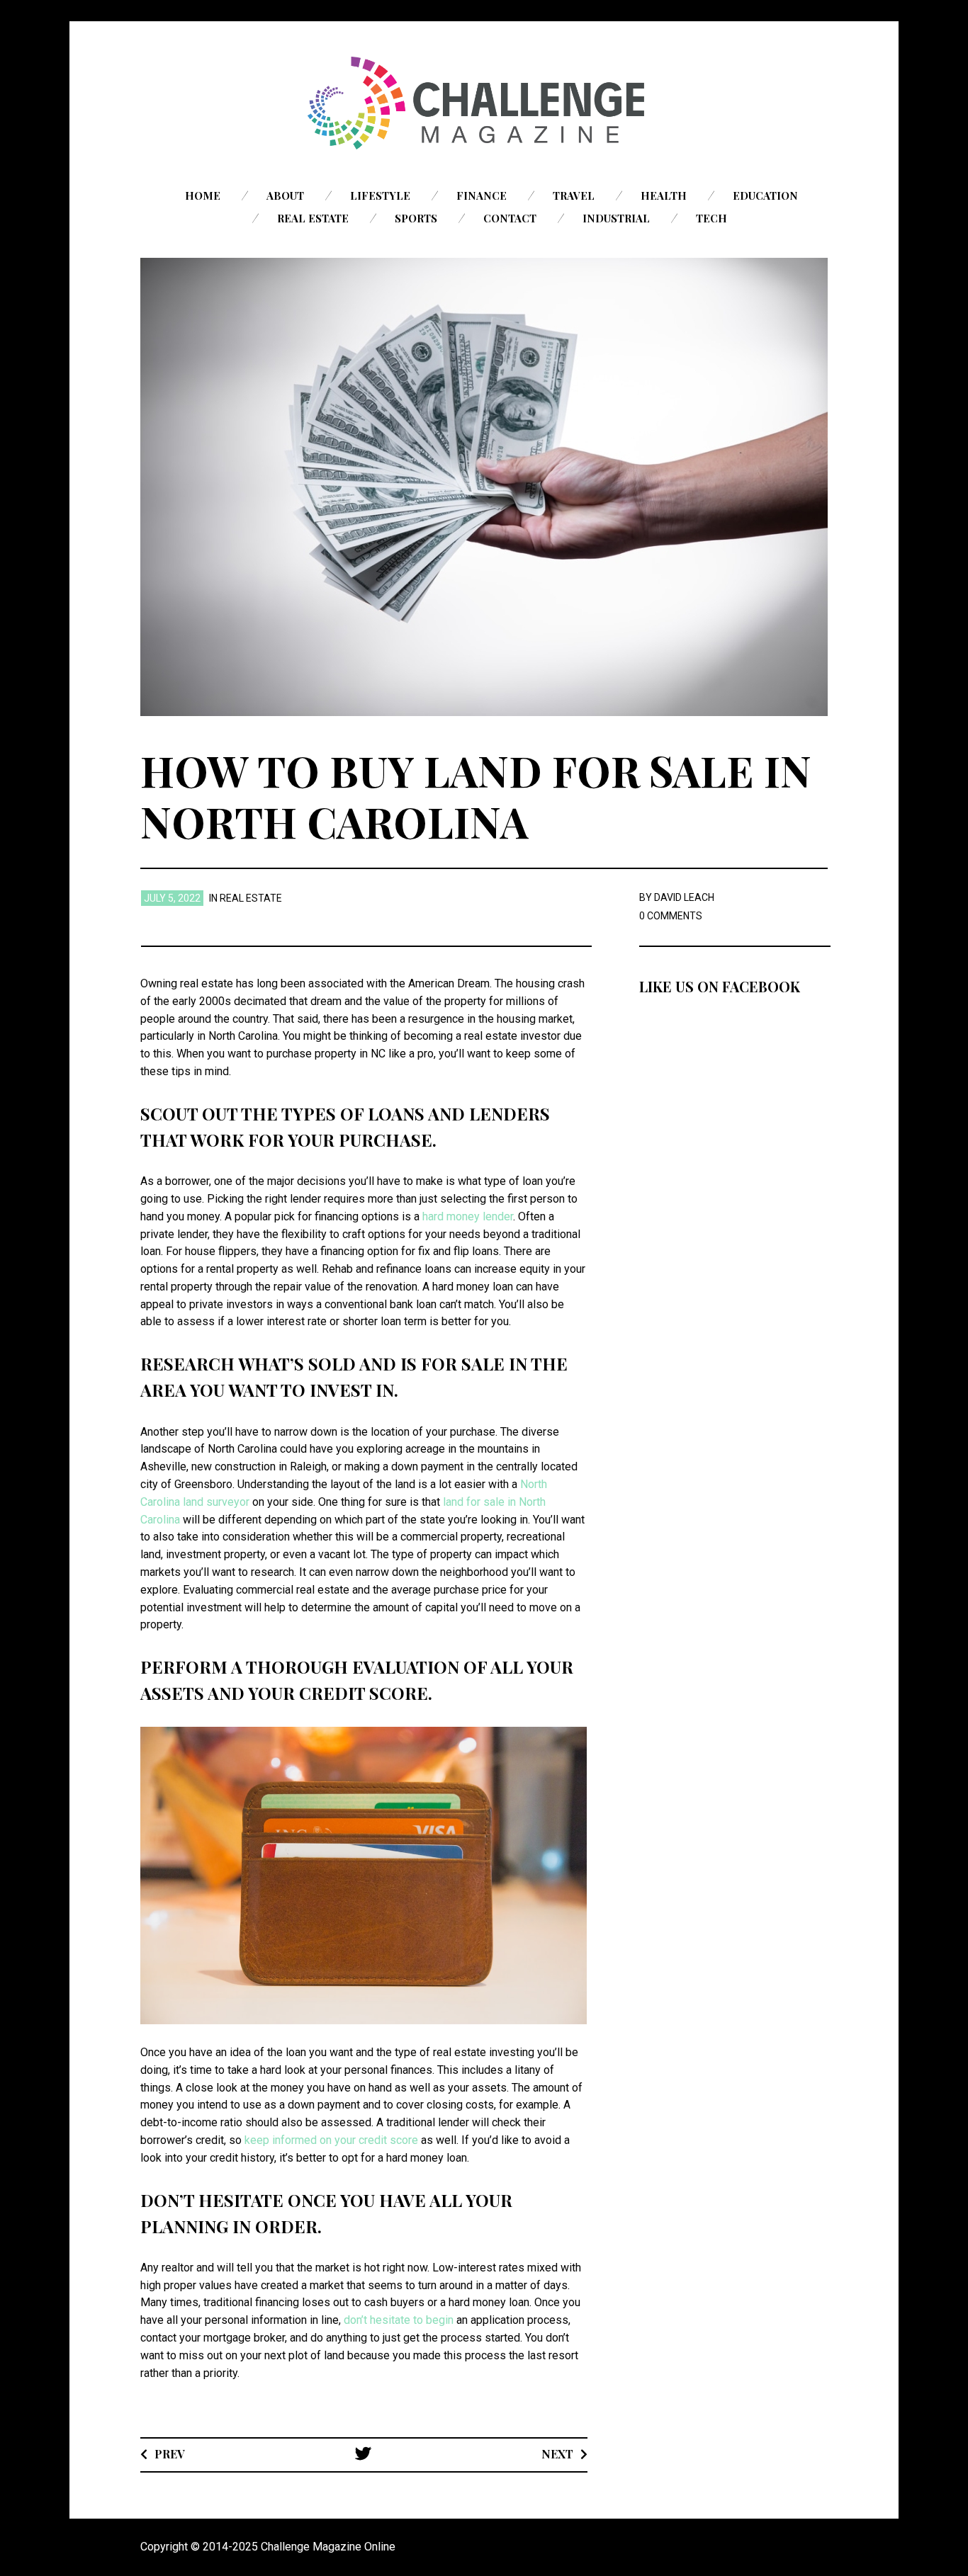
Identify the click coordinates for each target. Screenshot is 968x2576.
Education (765, 195)
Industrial (616, 218)
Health (664, 195)
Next (557, 2454)
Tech (711, 218)
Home (203, 195)
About (285, 195)
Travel (574, 195)
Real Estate (313, 218)
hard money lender (468, 1216)
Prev (170, 2454)
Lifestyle (380, 195)
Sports (416, 218)
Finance (482, 195)
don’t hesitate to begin (399, 2320)
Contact (510, 218)
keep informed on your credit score (331, 2140)
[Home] (484, 103)
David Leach (684, 897)
